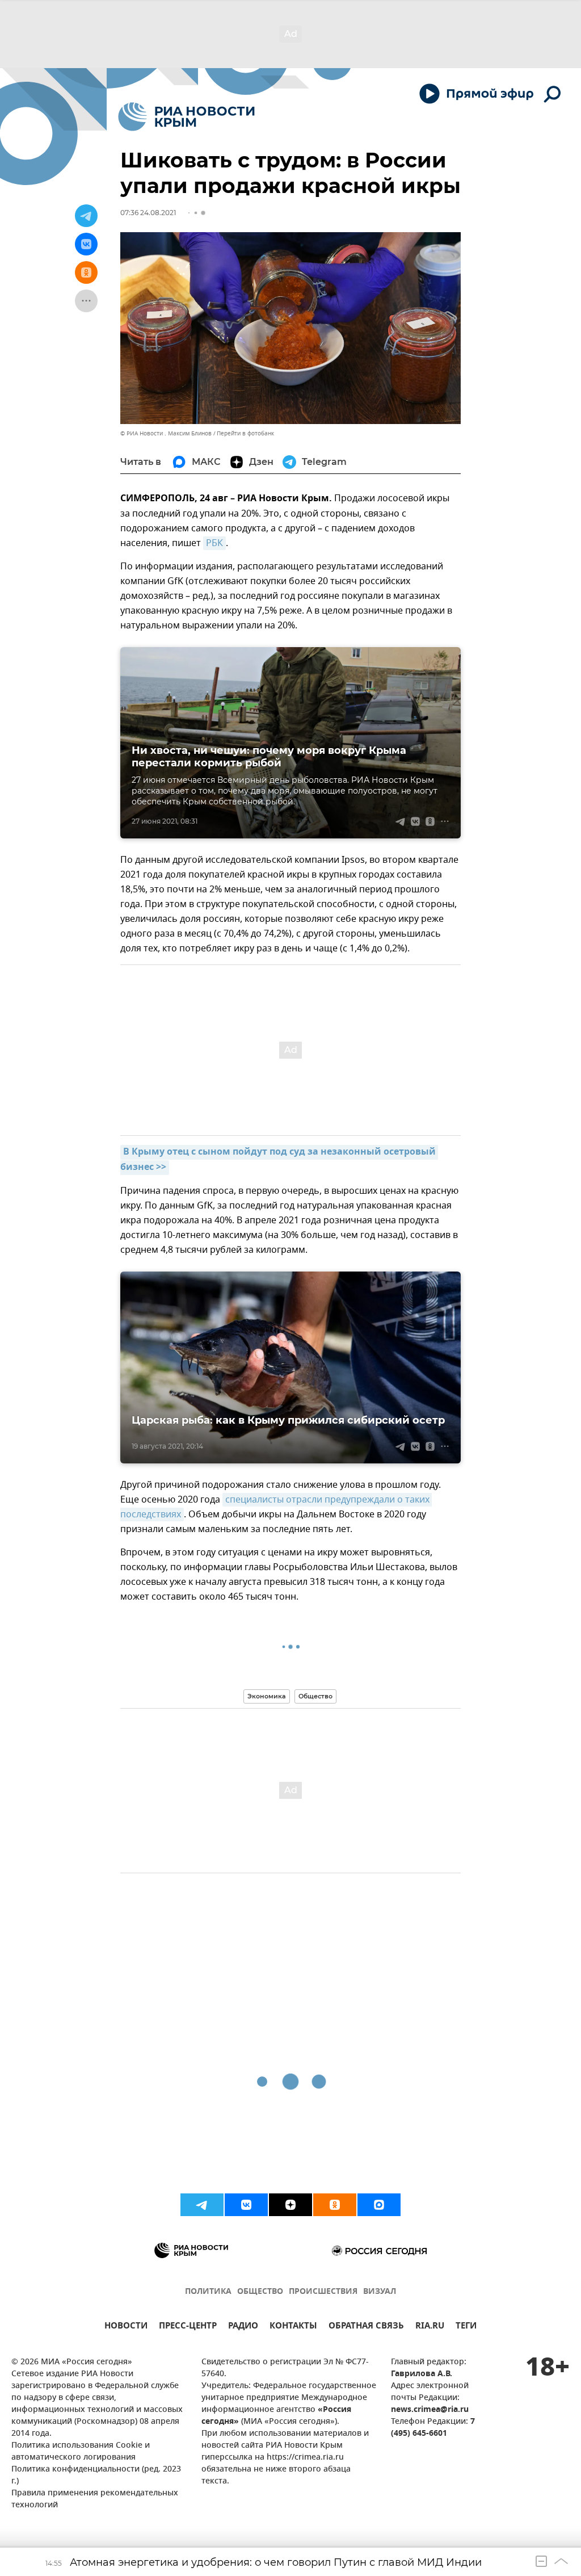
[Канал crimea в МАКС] (379, 2205)
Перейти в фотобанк (245, 433)
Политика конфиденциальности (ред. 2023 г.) (96, 2476)
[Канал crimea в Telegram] (202, 2205)
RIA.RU (430, 2327)
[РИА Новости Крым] (186, 117)
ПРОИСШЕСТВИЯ (323, 2292)
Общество (315, 1696)
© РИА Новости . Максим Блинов (166, 433)
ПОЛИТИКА (208, 2292)
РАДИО (243, 2327)
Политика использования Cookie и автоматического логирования (81, 2452)
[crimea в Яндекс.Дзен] (290, 2205)
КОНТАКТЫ (293, 2327)
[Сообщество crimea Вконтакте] (246, 2205)
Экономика (267, 1696)
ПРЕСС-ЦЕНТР (188, 2327)
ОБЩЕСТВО (260, 2292)
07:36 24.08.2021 (148, 213)
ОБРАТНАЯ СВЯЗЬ (366, 2327)
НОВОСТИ (126, 2327)
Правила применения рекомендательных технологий (95, 2499)
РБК (214, 543)
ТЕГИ (466, 2327)
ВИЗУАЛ (380, 2292)
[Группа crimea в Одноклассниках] (335, 2205)
